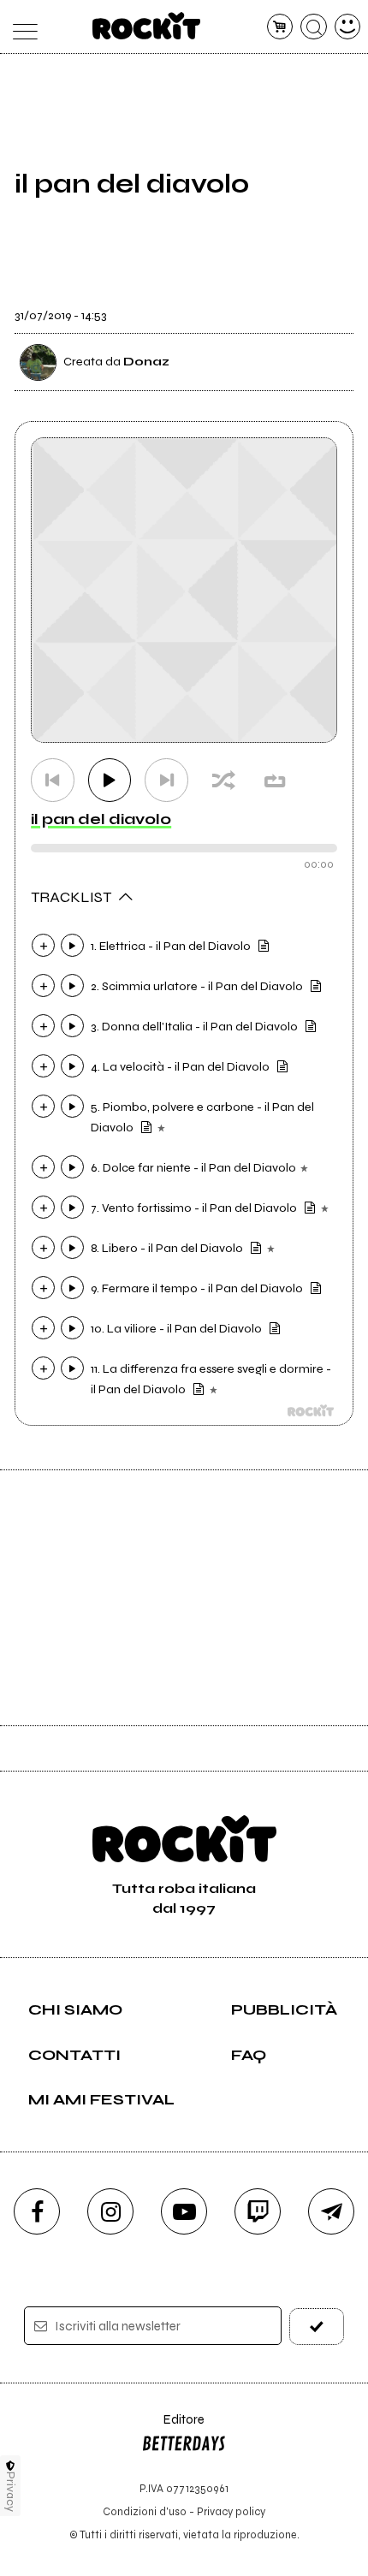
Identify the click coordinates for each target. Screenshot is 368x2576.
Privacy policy (231, 2511)
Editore (173, 2428)
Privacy (11, 2492)
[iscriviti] (317, 2327)
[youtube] (184, 2211)
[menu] (21, 27)
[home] (147, 26)
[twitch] (258, 2211)
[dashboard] (348, 27)
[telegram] (331, 2211)
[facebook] (37, 2211)
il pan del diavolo (101, 819)
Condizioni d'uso (145, 2511)
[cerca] (314, 27)
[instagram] (110, 2211)
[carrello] (280, 27)
